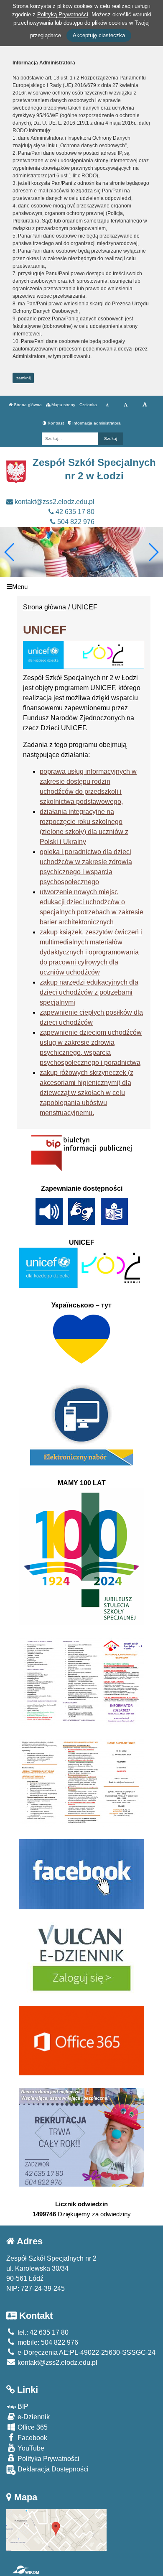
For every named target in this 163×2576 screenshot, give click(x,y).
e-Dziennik (33, 2417)
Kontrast (55, 423)
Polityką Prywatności (63, 14)
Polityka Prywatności (48, 2459)
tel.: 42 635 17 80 (42, 2332)
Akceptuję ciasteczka (99, 35)
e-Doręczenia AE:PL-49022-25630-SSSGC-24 (86, 2352)
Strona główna (27, 405)
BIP (22, 2406)
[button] (153, 552)
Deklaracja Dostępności (52, 2469)
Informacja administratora (96, 423)
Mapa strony (63, 405)
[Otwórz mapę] (56, 2529)
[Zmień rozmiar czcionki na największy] (145, 405)
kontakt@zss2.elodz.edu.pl (54, 502)
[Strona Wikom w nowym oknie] (26, 2570)
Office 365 (32, 2427)
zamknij (23, 378)
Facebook (32, 2438)
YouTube (30, 2448)
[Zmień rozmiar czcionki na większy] (126, 405)
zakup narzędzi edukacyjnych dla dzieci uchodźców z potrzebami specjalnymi (89, 992)
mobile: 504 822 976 (47, 2342)
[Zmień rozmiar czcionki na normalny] (107, 405)
